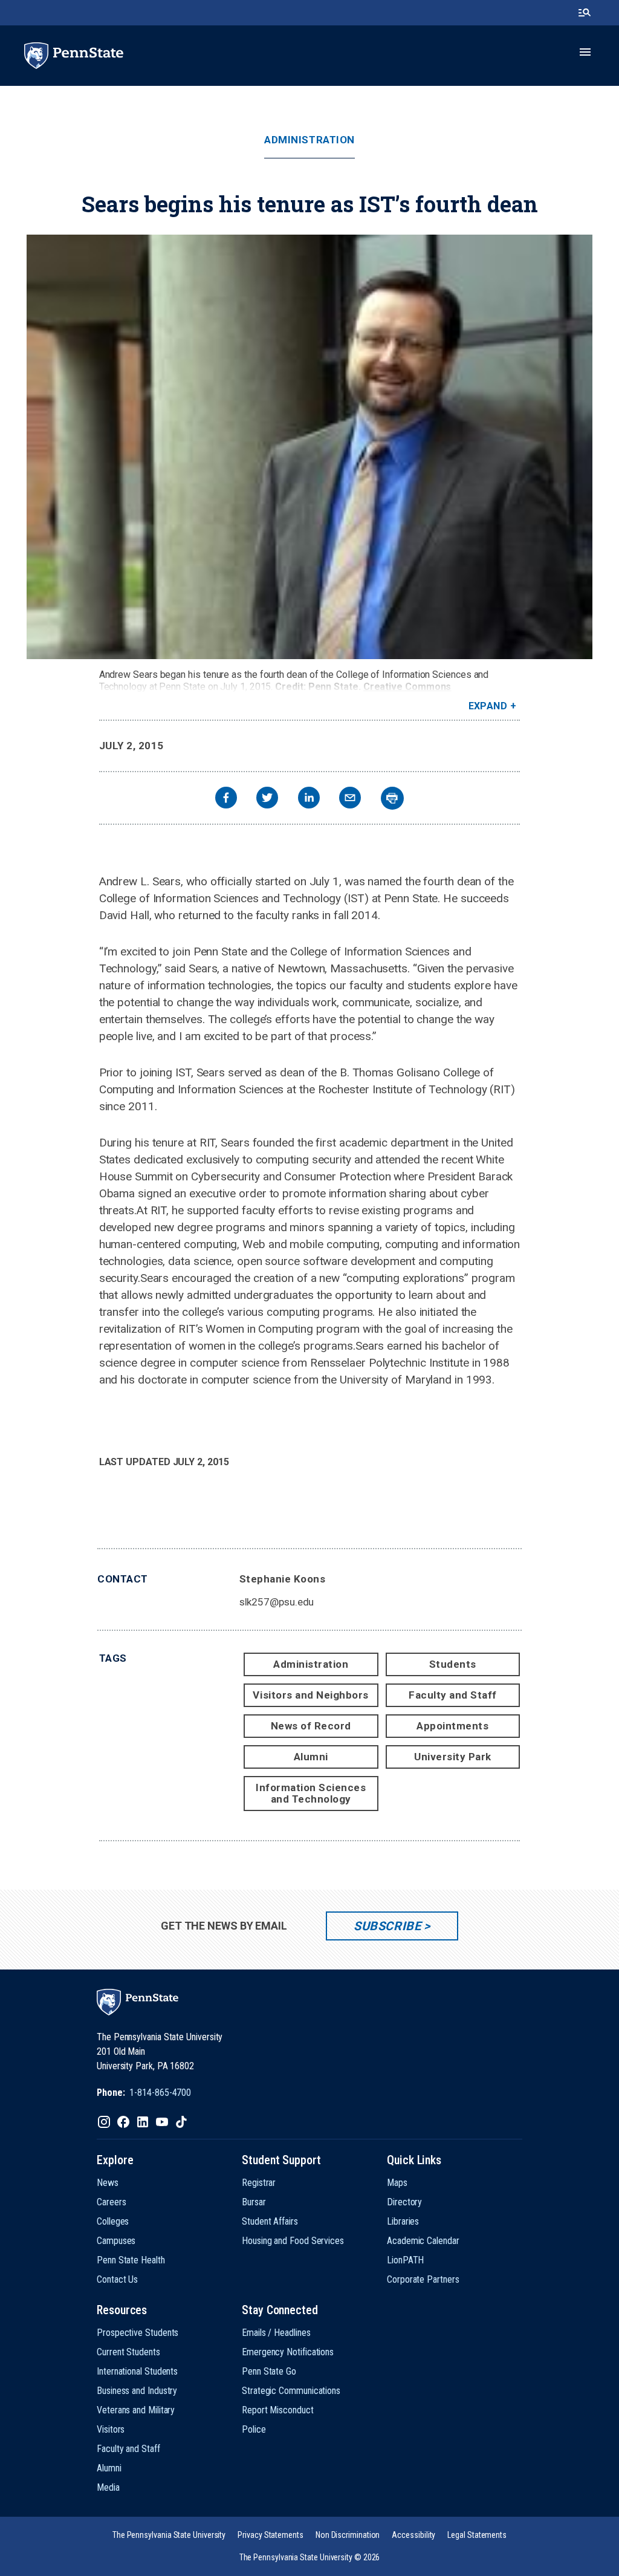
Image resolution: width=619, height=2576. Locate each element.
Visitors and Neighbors (310, 1695)
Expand (488, 706)
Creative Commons (407, 687)
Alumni (311, 1757)
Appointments (452, 1726)
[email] (350, 799)
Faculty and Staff (453, 1695)
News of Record (311, 1726)
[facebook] (226, 799)
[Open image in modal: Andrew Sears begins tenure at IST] (309, 447)
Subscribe (387, 1926)
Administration (309, 140)
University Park (453, 1757)
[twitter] (267, 799)
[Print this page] (392, 798)
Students (453, 1664)
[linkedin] (309, 799)
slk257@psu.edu (277, 1602)
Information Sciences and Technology (311, 1793)
